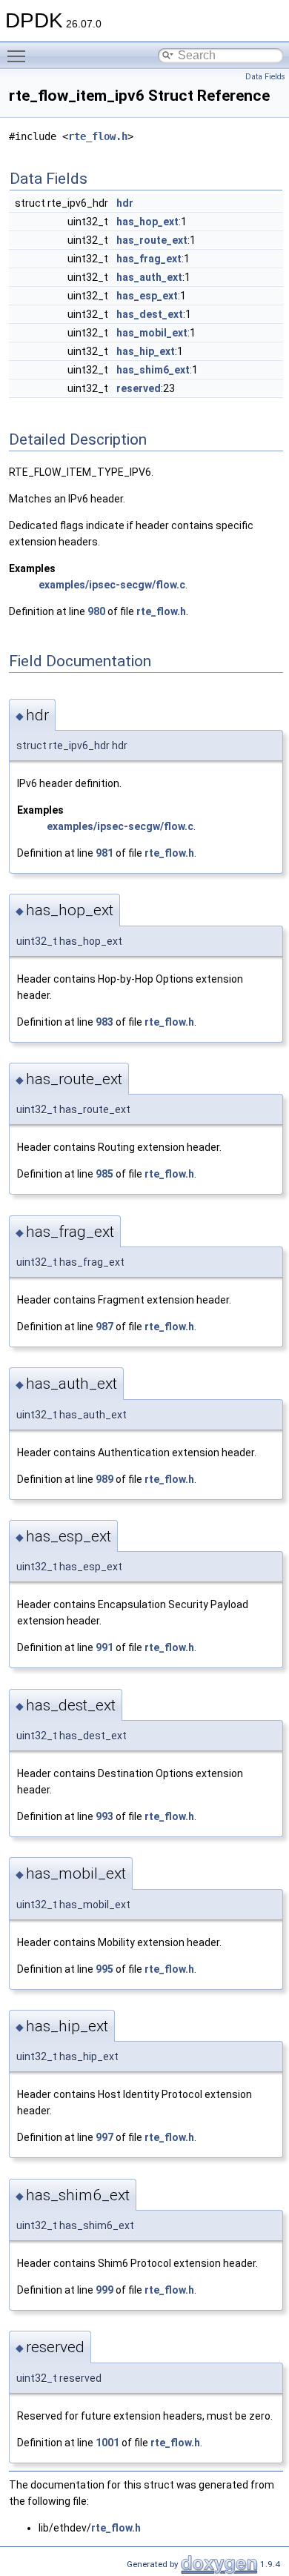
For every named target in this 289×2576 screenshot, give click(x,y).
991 (104, 1647)
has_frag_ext (149, 259)
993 (104, 1816)
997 (104, 2137)
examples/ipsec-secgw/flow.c (112, 585)
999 (104, 2290)
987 (104, 1327)
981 (104, 853)
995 (104, 1969)
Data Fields (265, 77)
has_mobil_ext (152, 333)
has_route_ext (152, 240)
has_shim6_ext (153, 370)
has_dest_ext (150, 314)
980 (96, 611)
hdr (125, 203)
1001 (107, 2443)
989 (104, 1479)
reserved (139, 388)
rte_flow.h (98, 136)
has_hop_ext (147, 222)
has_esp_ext (147, 296)
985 (104, 1174)
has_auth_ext (149, 277)
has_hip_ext (146, 351)
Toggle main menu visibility (19, 56)
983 (104, 1022)
